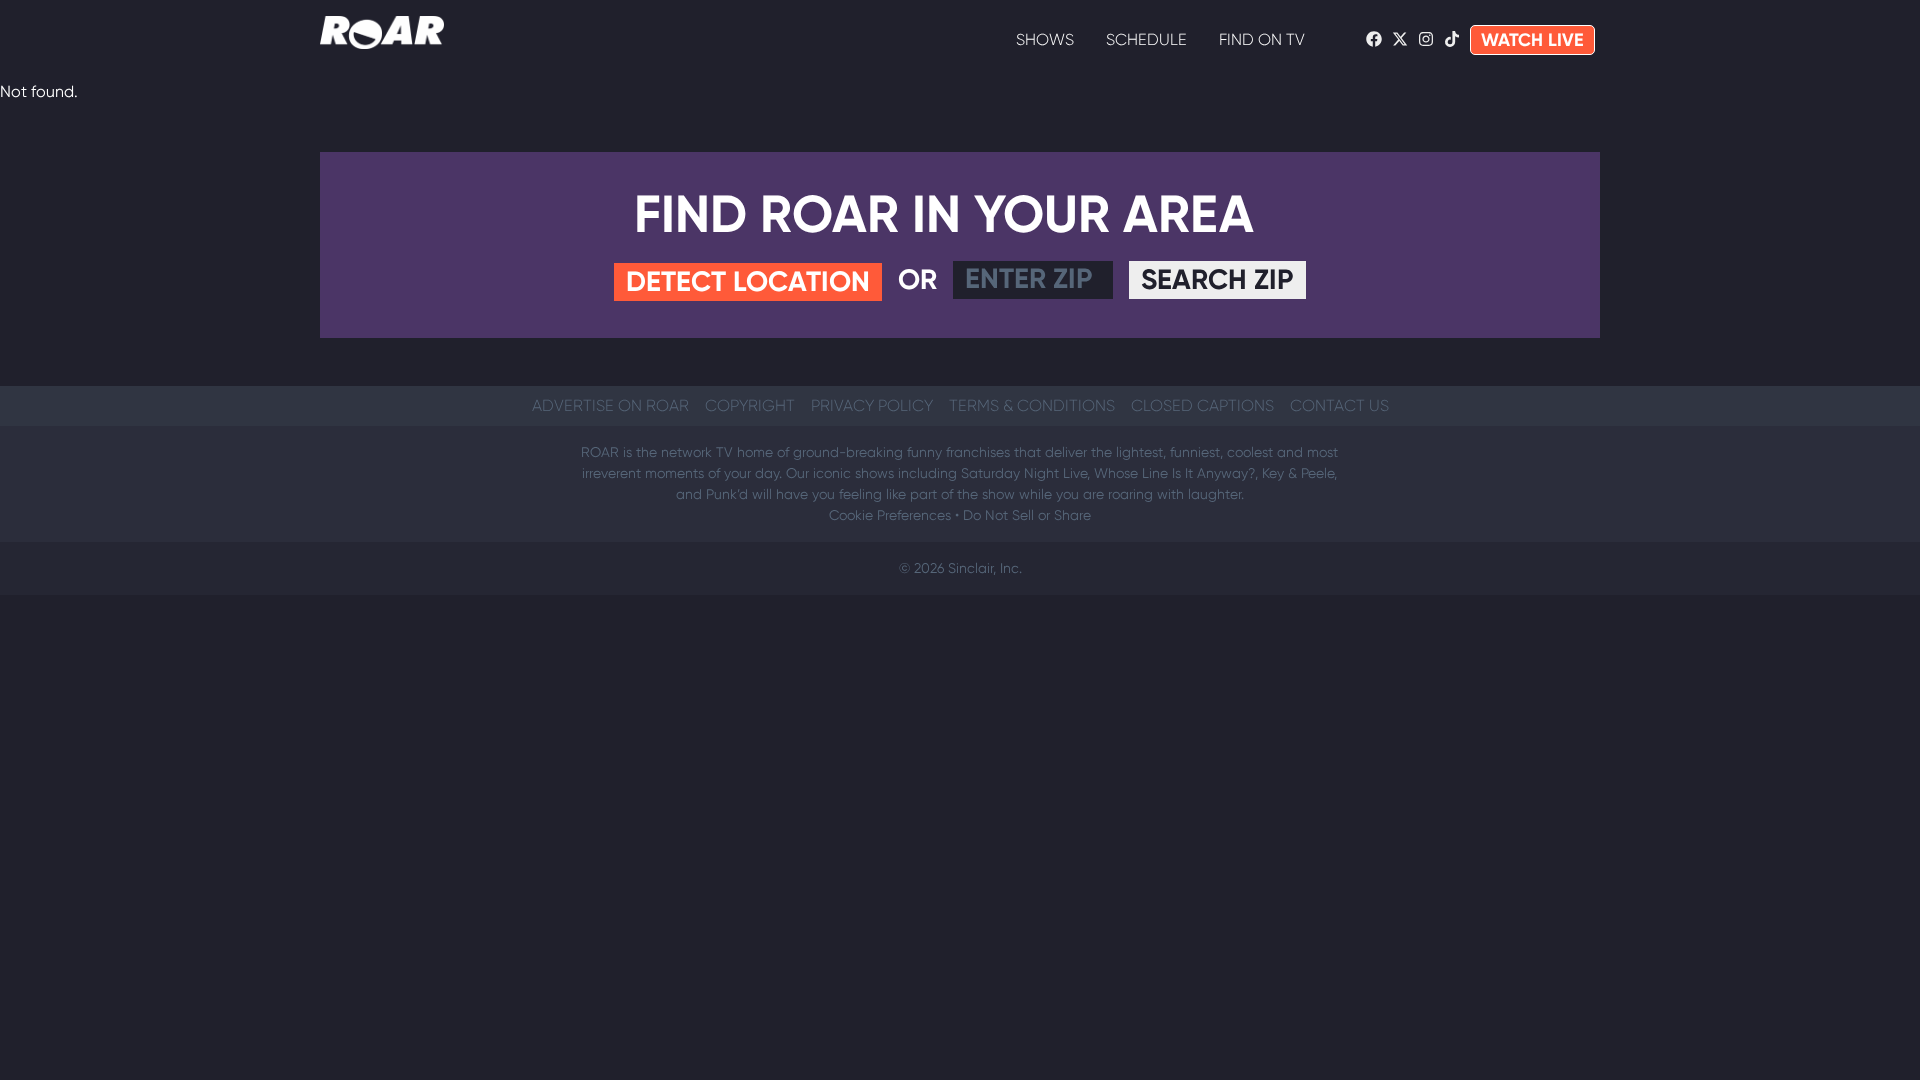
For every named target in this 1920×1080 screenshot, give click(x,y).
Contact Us (1339, 405)
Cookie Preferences (890, 515)
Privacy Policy (872, 405)
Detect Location (748, 281)
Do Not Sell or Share (1027, 515)
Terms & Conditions (1032, 405)
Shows (1045, 39)
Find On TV (1262, 39)
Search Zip (1217, 279)
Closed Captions (1202, 405)
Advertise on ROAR (610, 405)
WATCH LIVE (1532, 40)
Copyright (750, 405)
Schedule (1146, 39)
